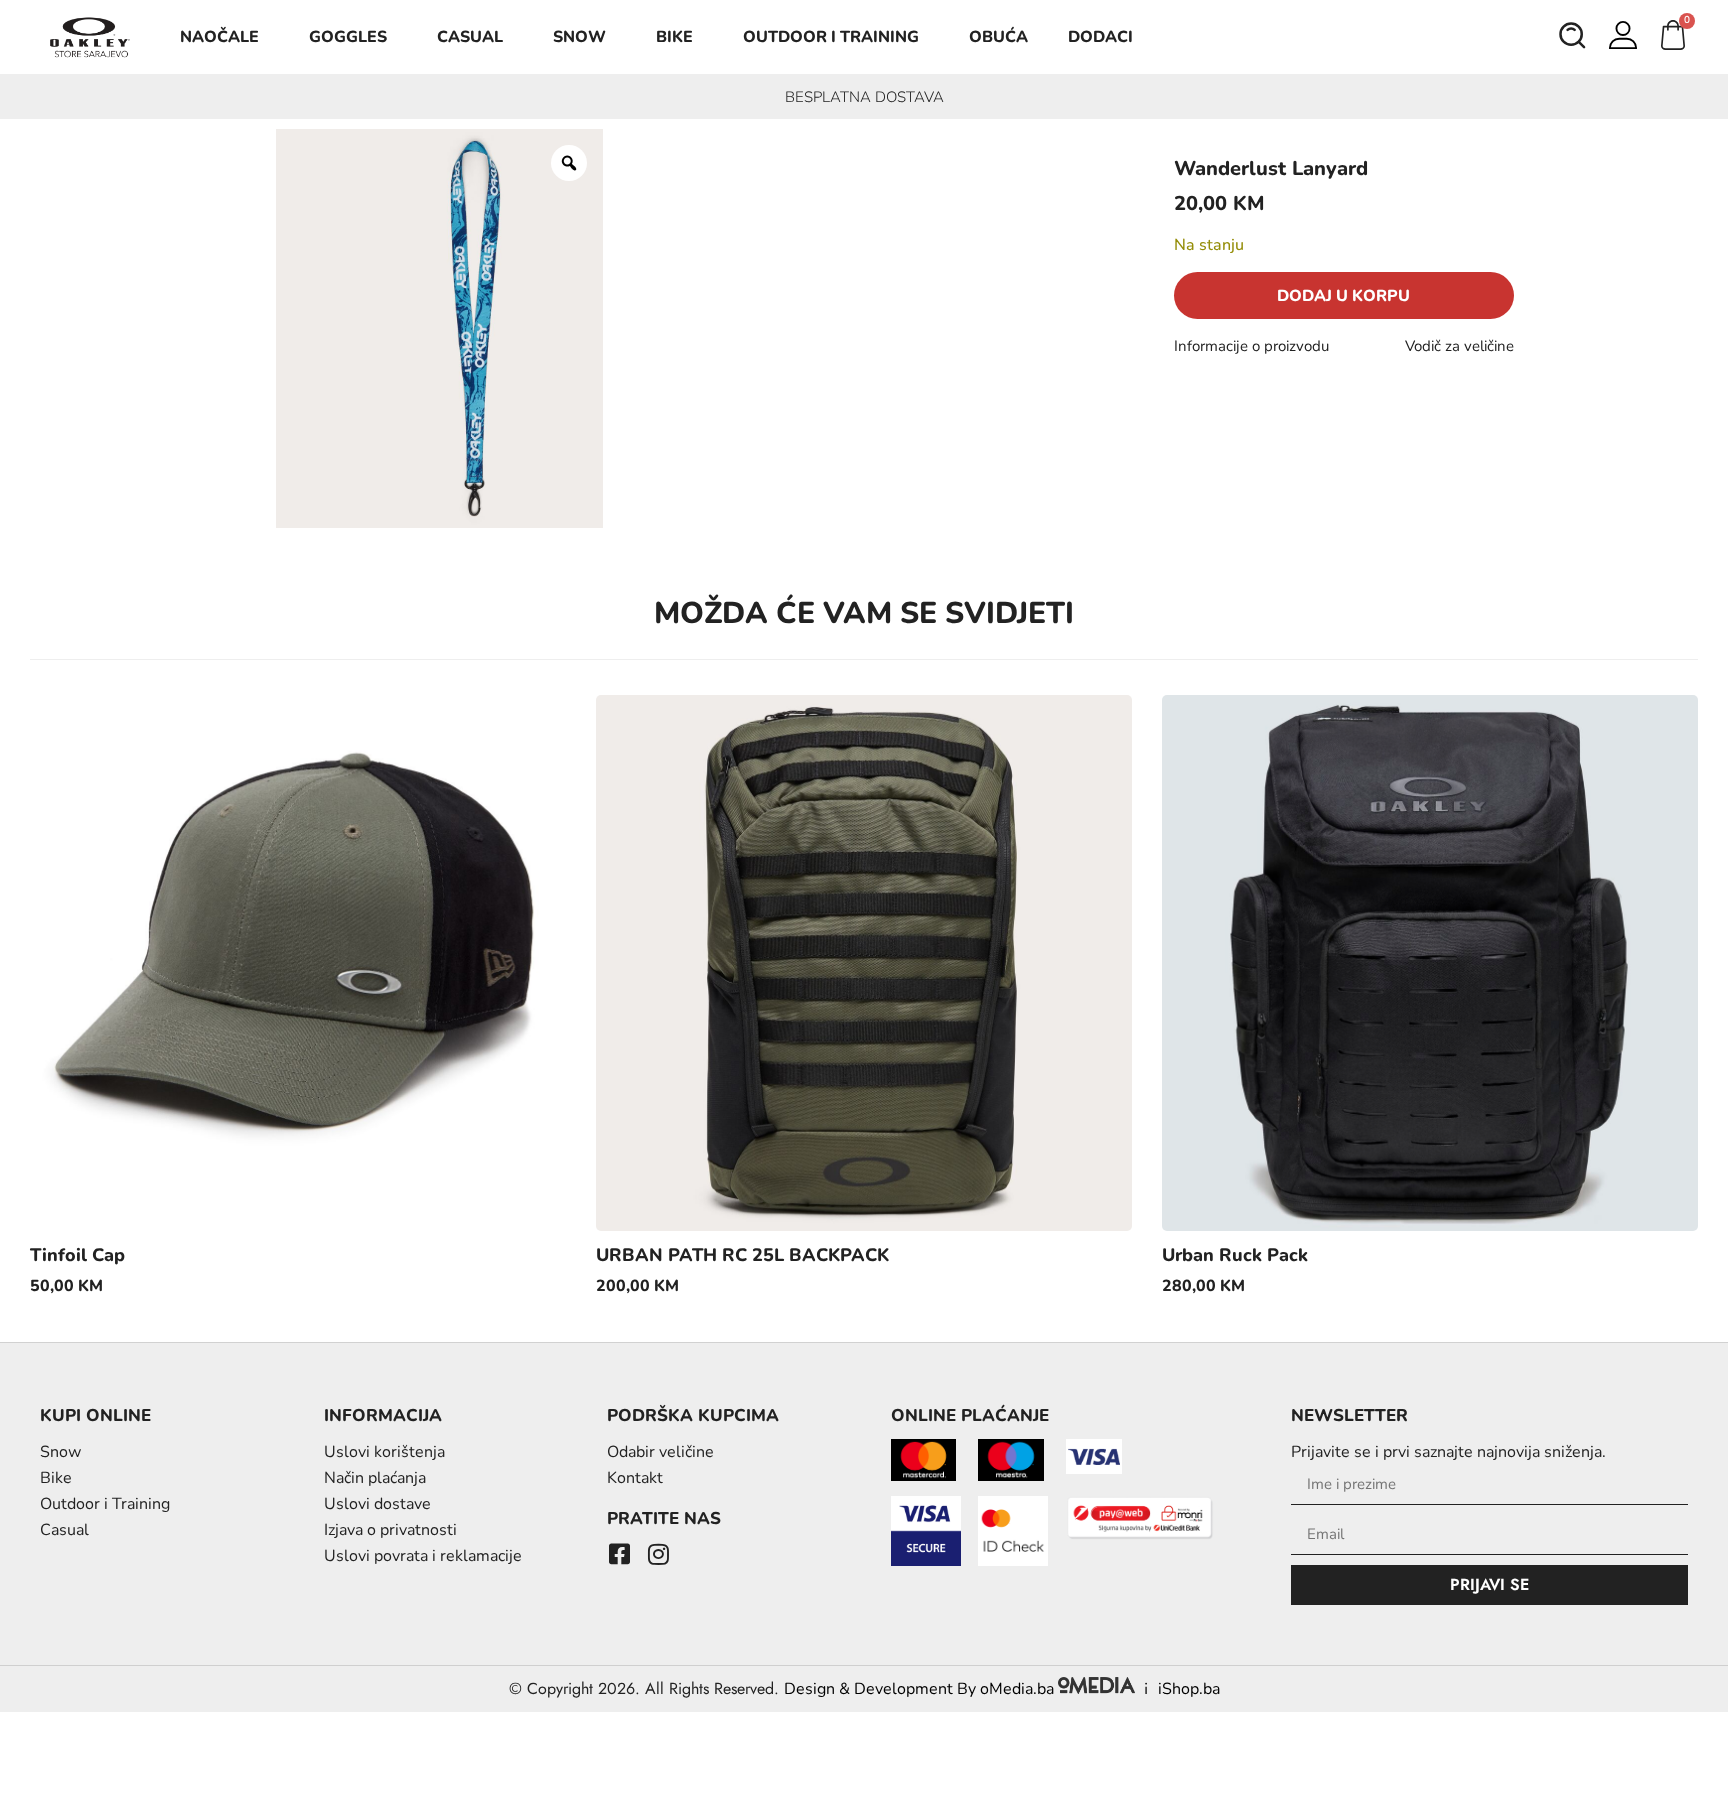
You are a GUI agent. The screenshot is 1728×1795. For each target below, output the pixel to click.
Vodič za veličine (1459, 346)
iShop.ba (1189, 1689)
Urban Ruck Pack (1235, 1255)
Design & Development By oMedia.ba (921, 1689)
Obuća (998, 37)
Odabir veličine (660, 1452)
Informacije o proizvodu (1251, 346)
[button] (1573, 38)
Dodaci (1100, 37)
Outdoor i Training (831, 37)
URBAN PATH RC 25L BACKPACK (742, 1255)
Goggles (348, 37)
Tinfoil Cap (77, 1255)
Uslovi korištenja (384, 1452)
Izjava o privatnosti (390, 1530)
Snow (579, 37)
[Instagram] (658, 1554)
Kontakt (635, 1478)
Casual (470, 37)
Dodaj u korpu (1343, 296)
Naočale (219, 37)
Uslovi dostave (377, 1504)
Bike (674, 37)
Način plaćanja (375, 1478)
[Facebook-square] (619, 1554)
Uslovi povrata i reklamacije (423, 1556)
